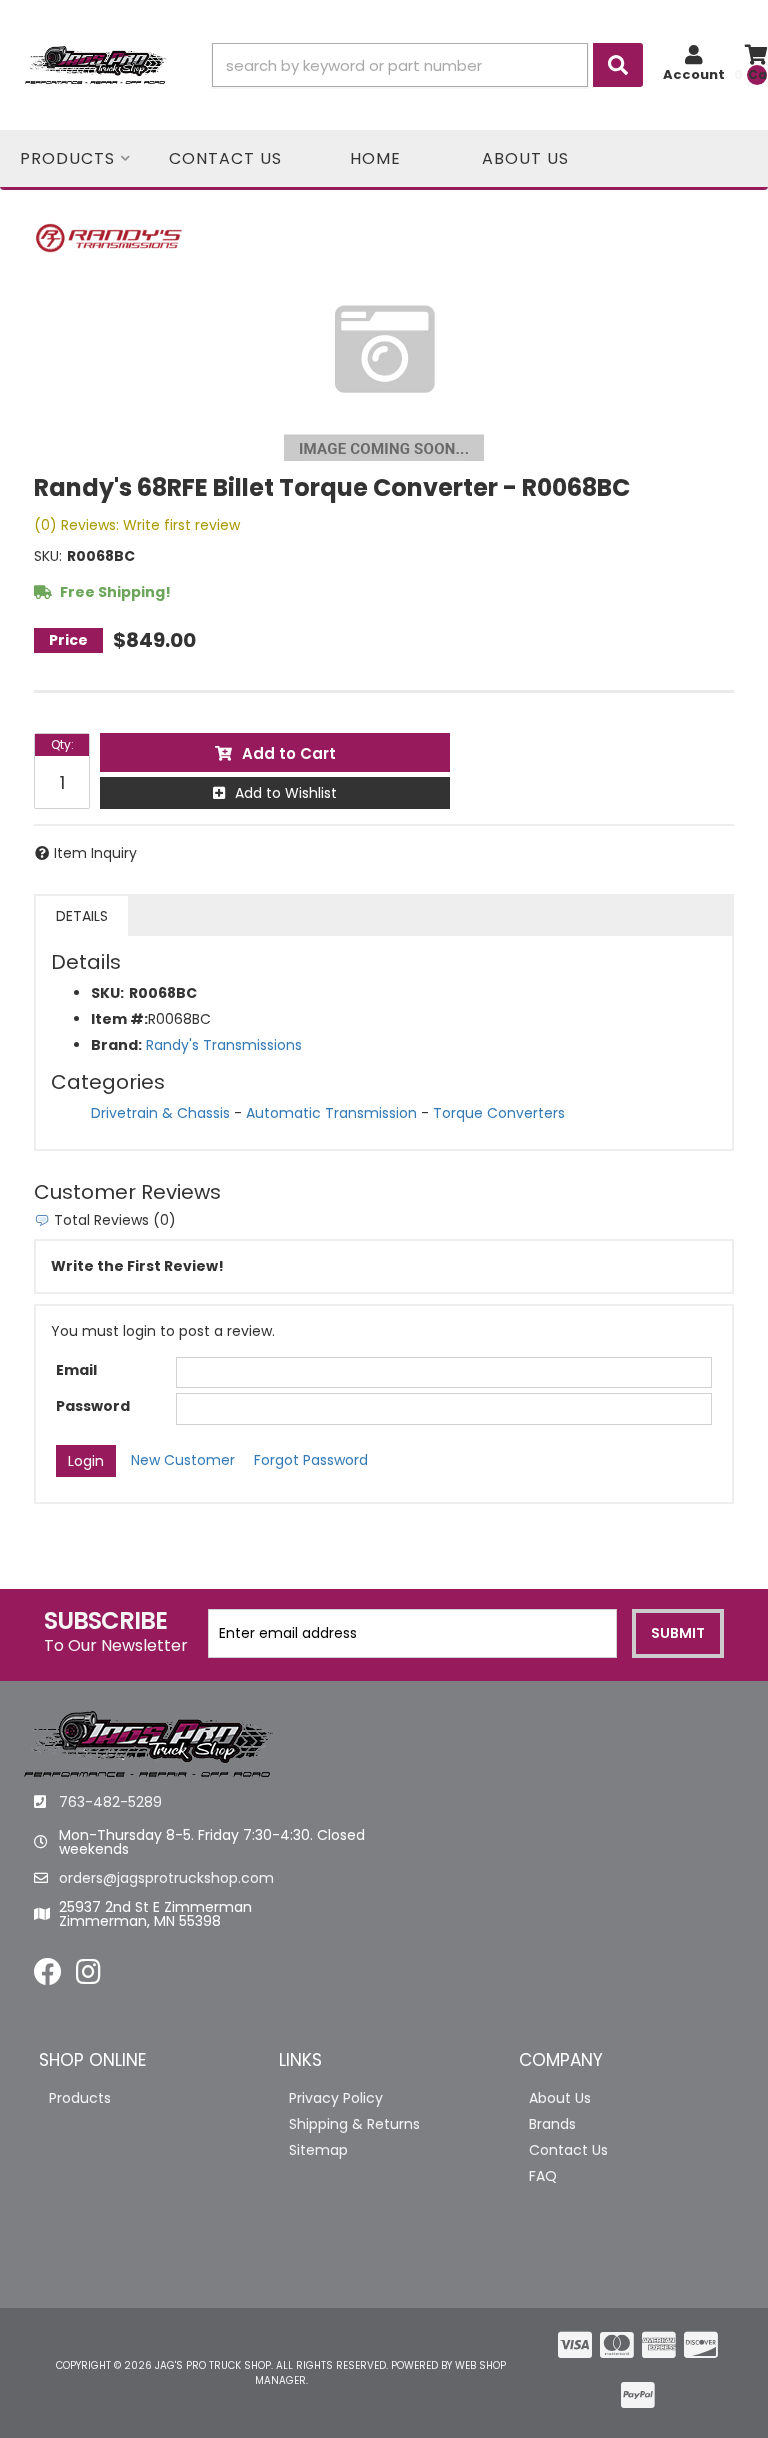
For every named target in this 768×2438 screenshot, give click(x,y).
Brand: (116, 1045)
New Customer (183, 1460)
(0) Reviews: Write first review (137, 525)
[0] (756, 65)
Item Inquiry (95, 853)
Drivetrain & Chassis (160, 1113)
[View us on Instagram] (88, 1977)
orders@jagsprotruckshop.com (166, 1878)
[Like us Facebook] (48, 1977)
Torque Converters (499, 1113)
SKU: (48, 556)
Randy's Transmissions (224, 1045)
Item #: (119, 1019)
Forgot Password (311, 1460)
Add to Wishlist (286, 793)
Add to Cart (289, 753)
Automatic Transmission (331, 1113)
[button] (427, 65)
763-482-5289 (110, 1802)
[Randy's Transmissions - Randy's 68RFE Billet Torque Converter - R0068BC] (109, 237)
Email (76, 1370)
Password (93, 1406)
